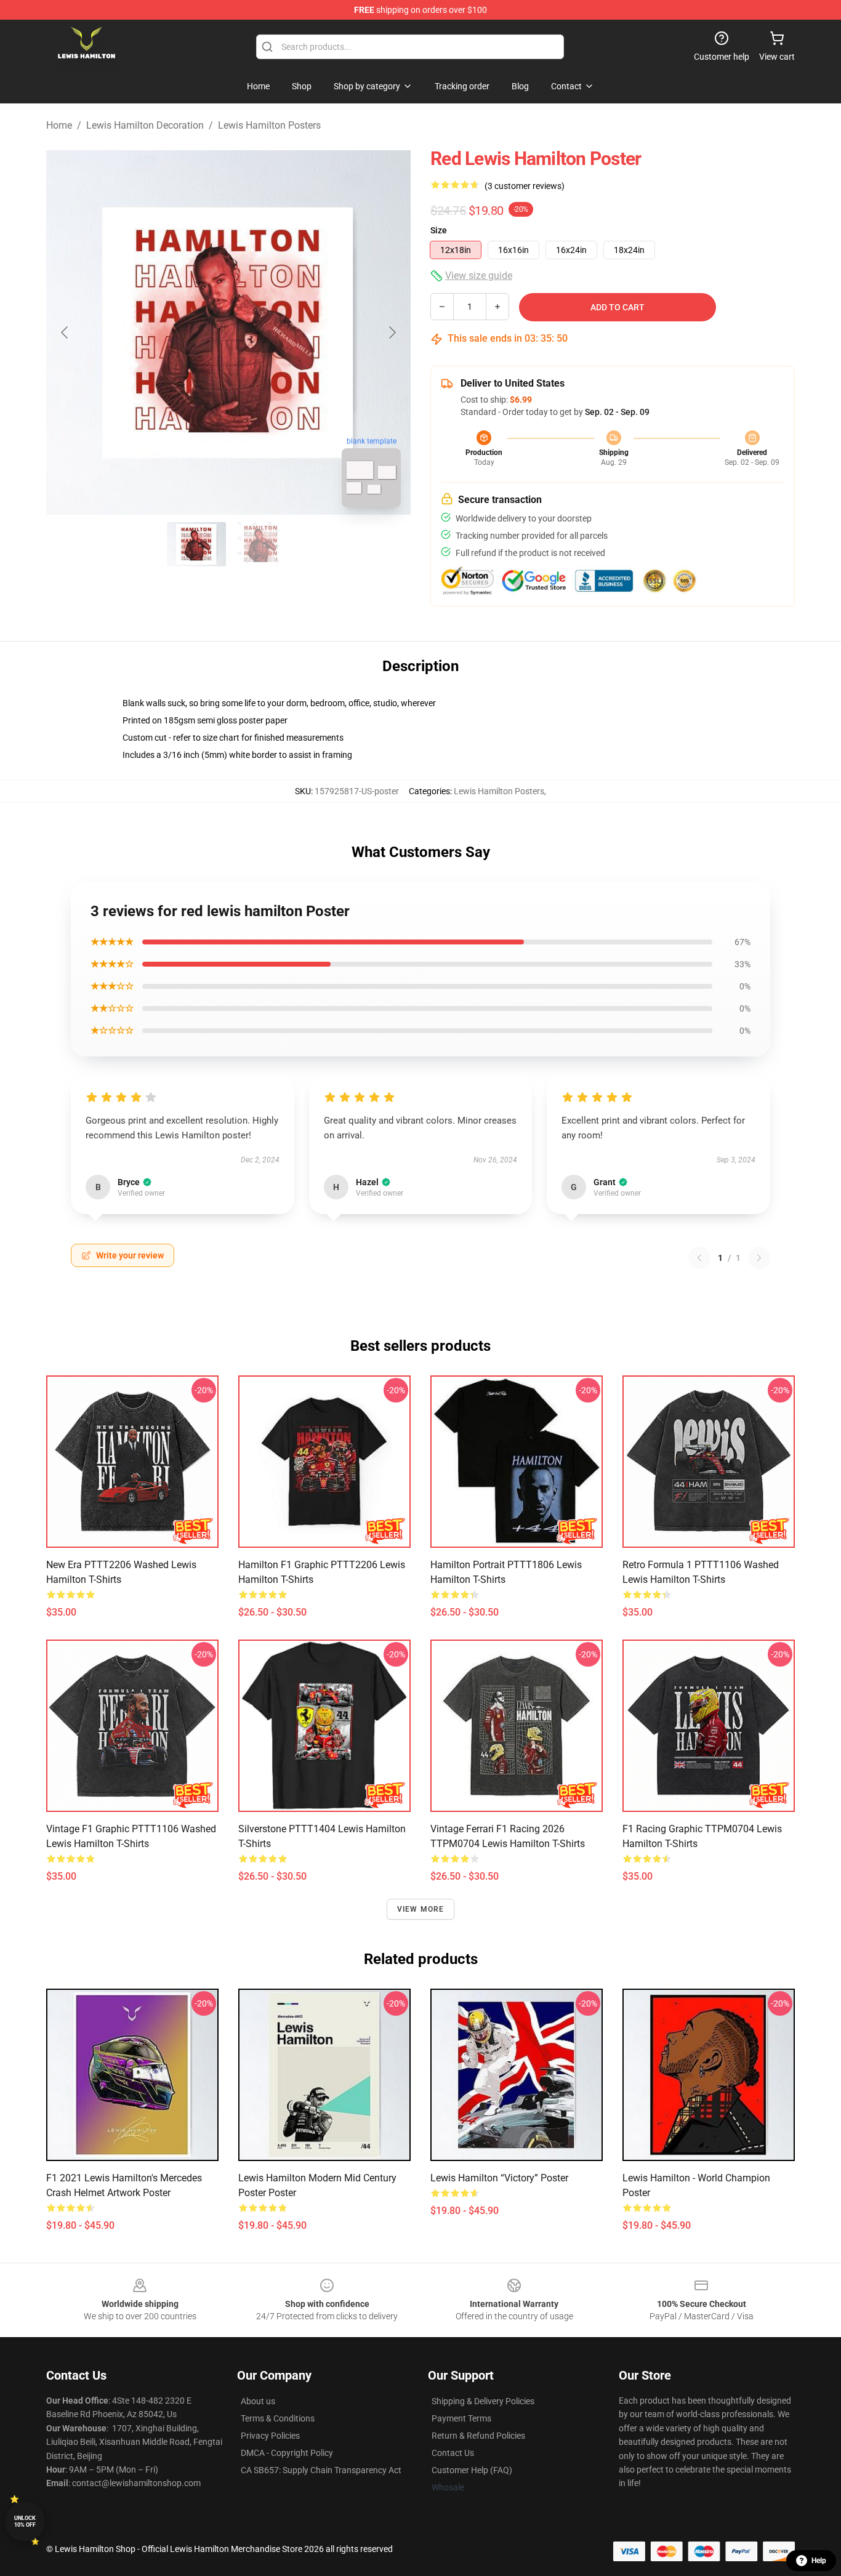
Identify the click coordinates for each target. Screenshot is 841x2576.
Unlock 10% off (25, 2522)
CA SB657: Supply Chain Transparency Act (321, 2470)
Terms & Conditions (278, 2418)
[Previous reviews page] (699, 1258)
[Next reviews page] (759, 1258)
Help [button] (819, 2561)
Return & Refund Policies (478, 2436)
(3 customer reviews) (525, 186)
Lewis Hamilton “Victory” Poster (499, 2178)
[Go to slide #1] (196, 544)
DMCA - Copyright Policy (287, 2453)
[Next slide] (392, 332)
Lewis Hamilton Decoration (145, 125)
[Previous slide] (65, 332)
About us (258, 2401)
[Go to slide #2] (260, 544)
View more (421, 1909)
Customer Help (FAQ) (472, 2470)
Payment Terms (461, 2418)
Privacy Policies (270, 2436)
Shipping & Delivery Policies (483, 2401)
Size (439, 230)
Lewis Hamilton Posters (269, 125)
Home (59, 125)
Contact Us (453, 2453)
